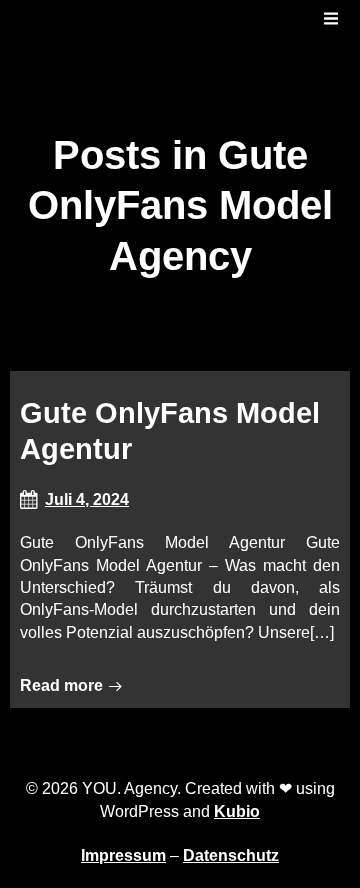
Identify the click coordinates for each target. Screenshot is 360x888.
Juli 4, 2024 (87, 499)
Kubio (237, 811)
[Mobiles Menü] (331, 19)
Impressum (123, 855)
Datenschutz (231, 855)
